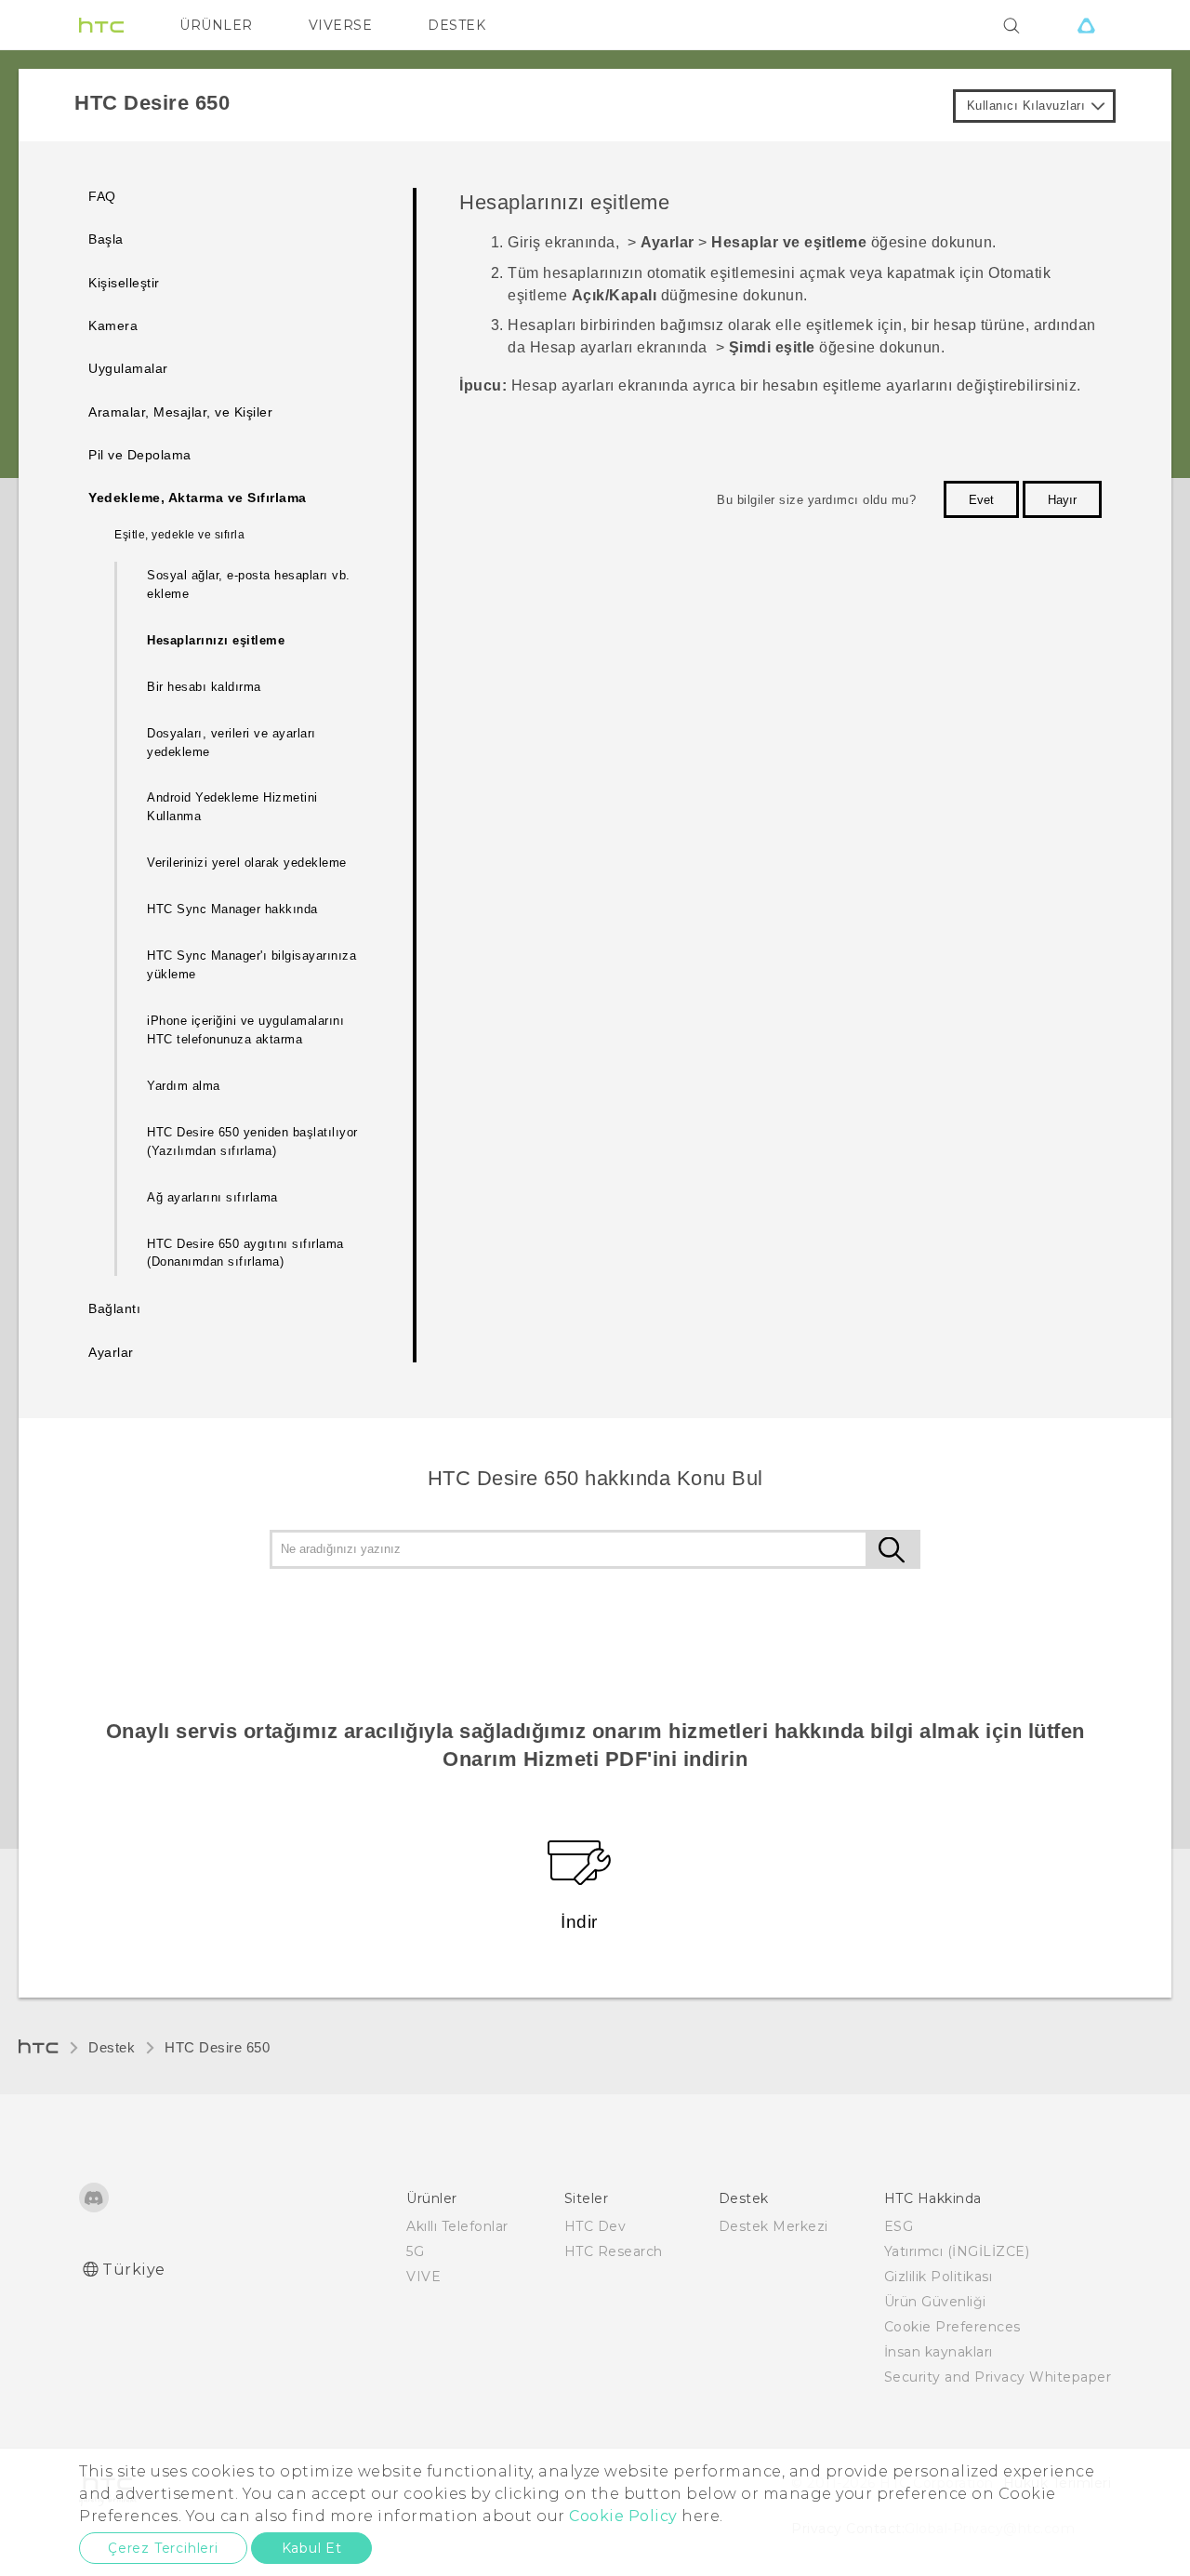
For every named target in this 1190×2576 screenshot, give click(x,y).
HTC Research (614, 2251)
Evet (981, 500)
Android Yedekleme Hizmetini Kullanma (232, 807)
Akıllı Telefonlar (457, 2226)
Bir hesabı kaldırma (204, 687)
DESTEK (456, 25)
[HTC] (101, 25)
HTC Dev (595, 2226)
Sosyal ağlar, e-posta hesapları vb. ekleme (249, 584)
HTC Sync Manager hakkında (232, 909)
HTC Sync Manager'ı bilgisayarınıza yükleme (251, 965)
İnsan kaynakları (939, 2352)
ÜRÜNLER (216, 25)
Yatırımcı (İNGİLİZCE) (957, 2251)
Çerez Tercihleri (163, 2548)
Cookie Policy (623, 2516)
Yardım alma (184, 1086)
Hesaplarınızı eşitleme (216, 640)
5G (415, 2251)
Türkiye (134, 2270)
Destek (112, 2047)
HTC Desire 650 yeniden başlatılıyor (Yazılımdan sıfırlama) (252, 1142)
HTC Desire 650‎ (217, 2047)
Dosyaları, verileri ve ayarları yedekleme (231, 743)
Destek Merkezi (773, 2226)
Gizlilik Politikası (939, 2277)
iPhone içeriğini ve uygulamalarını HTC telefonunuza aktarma (245, 1030)
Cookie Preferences (952, 2327)
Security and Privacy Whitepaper (998, 2377)
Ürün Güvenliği (935, 2302)
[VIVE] (1086, 25)
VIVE (423, 2277)
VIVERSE (341, 25)
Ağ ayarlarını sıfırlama (212, 1197)
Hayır (1062, 500)
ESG (899, 2226)
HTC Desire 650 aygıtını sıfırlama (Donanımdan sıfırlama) (245, 1253)
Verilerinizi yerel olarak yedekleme (247, 863)
